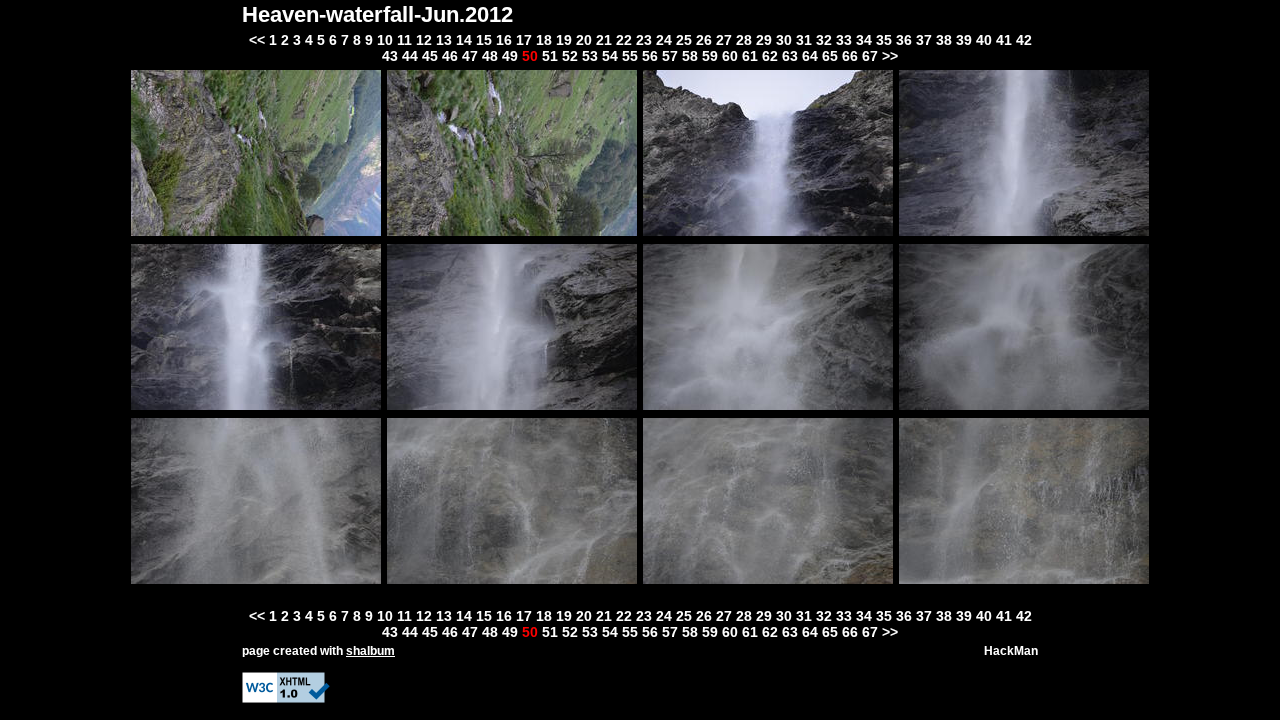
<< (257, 40)
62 (770, 56)
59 (710, 56)
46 (450, 56)
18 (544, 40)
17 (524, 40)
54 (610, 56)
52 (570, 56)
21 (604, 40)
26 (704, 40)
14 (464, 40)
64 (810, 56)
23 (644, 40)
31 (804, 40)
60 (730, 56)
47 (470, 56)
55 (630, 56)
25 (684, 40)
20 (584, 40)
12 (424, 40)
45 (430, 56)
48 (490, 56)
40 (984, 40)
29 (764, 40)
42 (1024, 40)
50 (530, 56)
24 (664, 40)
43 (390, 56)
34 (864, 40)
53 (590, 56)
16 (504, 40)
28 (744, 40)
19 (564, 40)
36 (904, 40)
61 (750, 56)
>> (890, 56)
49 (510, 56)
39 (964, 40)
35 (884, 40)
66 (850, 56)
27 (724, 40)
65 (830, 56)
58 (690, 56)
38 (944, 40)
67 (870, 56)
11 (404, 40)
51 (550, 56)
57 (670, 56)
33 (844, 40)
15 (484, 40)
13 (444, 40)
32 (824, 40)
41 (1004, 40)
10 (385, 40)
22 (624, 40)
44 (410, 56)
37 (924, 40)
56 (650, 56)
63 (790, 56)
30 (784, 40)
